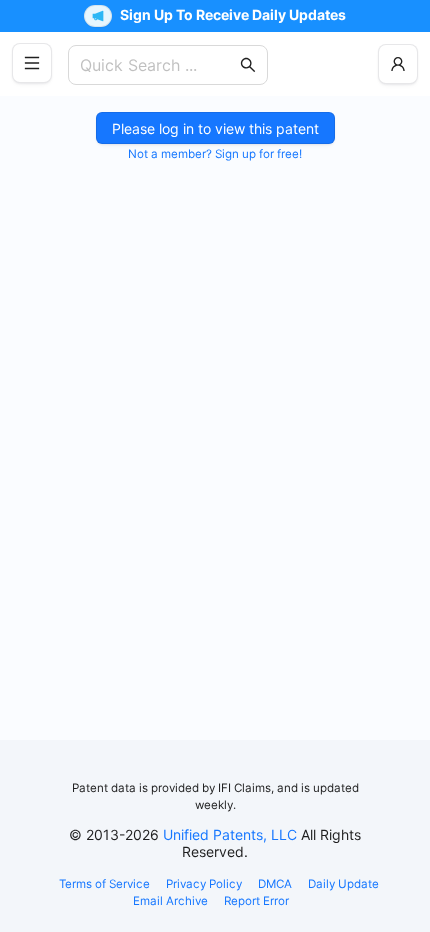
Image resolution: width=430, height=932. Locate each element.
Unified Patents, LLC (230, 834)
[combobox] (158, 65)
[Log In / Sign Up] (398, 64)
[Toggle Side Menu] (32, 63)
